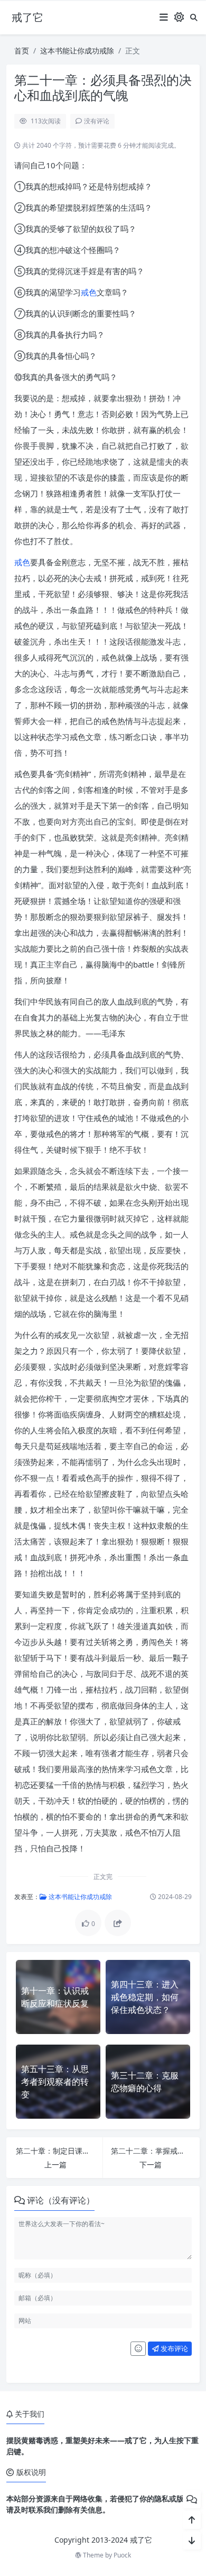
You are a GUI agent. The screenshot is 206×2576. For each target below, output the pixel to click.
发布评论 (174, 2348)
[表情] (138, 2349)
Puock (122, 2555)
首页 (22, 51)
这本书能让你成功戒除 (77, 51)
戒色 (89, 292)
